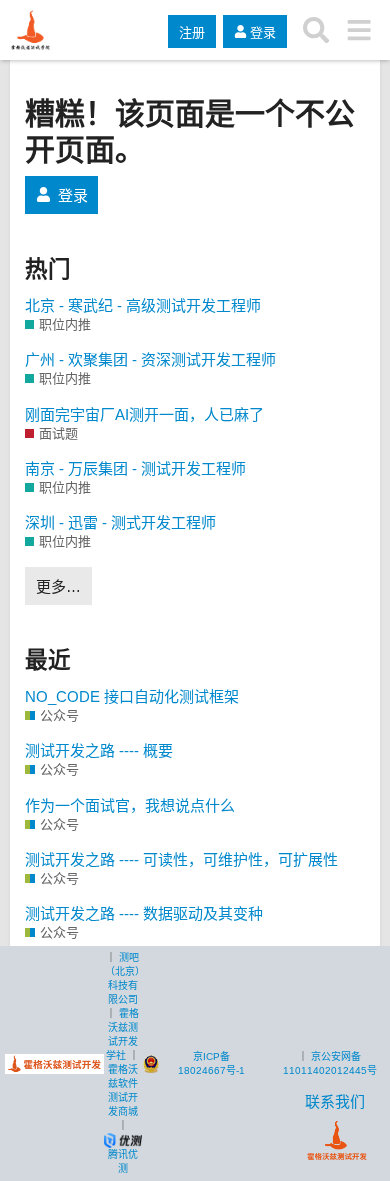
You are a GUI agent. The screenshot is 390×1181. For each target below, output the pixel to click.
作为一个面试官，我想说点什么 (130, 805)
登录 (73, 195)
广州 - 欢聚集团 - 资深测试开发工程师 (150, 359)
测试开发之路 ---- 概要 (99, 750)
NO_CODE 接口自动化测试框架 (132, 696)
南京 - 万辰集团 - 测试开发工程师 (135, 468)
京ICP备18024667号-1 (211, 1063)
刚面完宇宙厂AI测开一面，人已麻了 (144, 414)
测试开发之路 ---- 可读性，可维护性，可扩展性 (181, 859)
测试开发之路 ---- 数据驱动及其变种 (144, 913)
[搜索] (316, 30)
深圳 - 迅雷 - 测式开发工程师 (120, 522)
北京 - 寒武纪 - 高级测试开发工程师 (143, 305)
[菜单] (358, 30)
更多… (58, 586)
